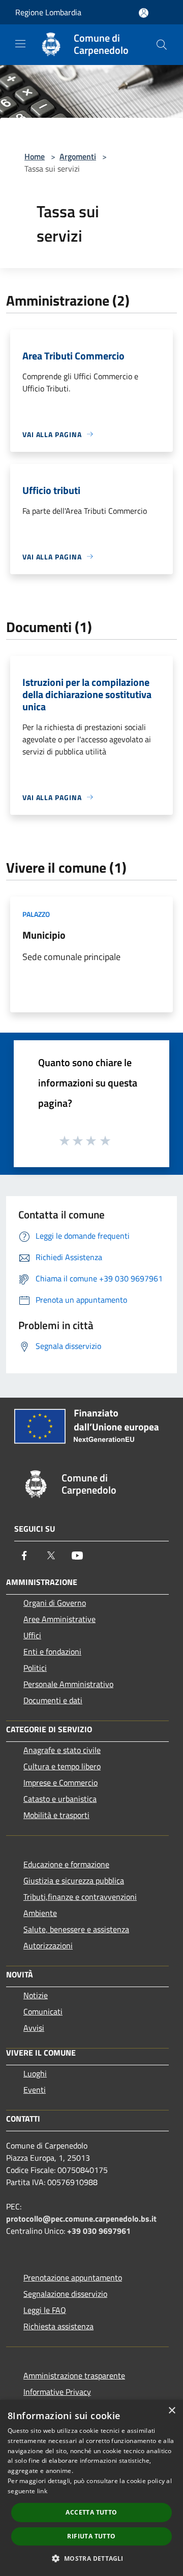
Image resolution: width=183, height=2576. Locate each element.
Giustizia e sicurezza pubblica (74, 1880)
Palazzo (36, 914)
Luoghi (35, 2073)
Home (35, 156)
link (42, 2491)
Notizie (36, 1995)
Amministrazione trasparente (74, 2375)
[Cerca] (162, 45)
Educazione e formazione (66, 1864)
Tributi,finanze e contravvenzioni (80, 1897)
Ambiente (40, 1913)
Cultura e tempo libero (62, 1766)
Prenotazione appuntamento (73, 2277)
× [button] (172, 2411)
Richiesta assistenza (58, 2326)
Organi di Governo (55, 1603)
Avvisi (34, 2028)
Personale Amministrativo (68, 1684)
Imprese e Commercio (60, 1782)
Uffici (32, 1635)
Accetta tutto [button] (91, 2512)
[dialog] (91, 2488)
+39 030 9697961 (99, 2231)
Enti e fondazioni (52, 1652)
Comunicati (43, 2011)
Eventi (35, 2090)
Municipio (44, 935)
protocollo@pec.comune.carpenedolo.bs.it (81, 2219)
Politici (35, 1668)
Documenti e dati (53, 1700)
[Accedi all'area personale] (144, 13)
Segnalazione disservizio (65, 2294)
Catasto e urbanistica (60, 1799)
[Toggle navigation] (20, 44)
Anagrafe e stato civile (62, 1750)
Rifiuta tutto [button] (91, 2536)
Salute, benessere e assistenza (76, 1929)
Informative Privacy (57, 2392)
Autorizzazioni (48, 1945)
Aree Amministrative (59, 1619)
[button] (91, 2558)
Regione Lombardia (48, 12)
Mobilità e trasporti (56, 1815)
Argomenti (78, 156)
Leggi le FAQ (45, 2310)
